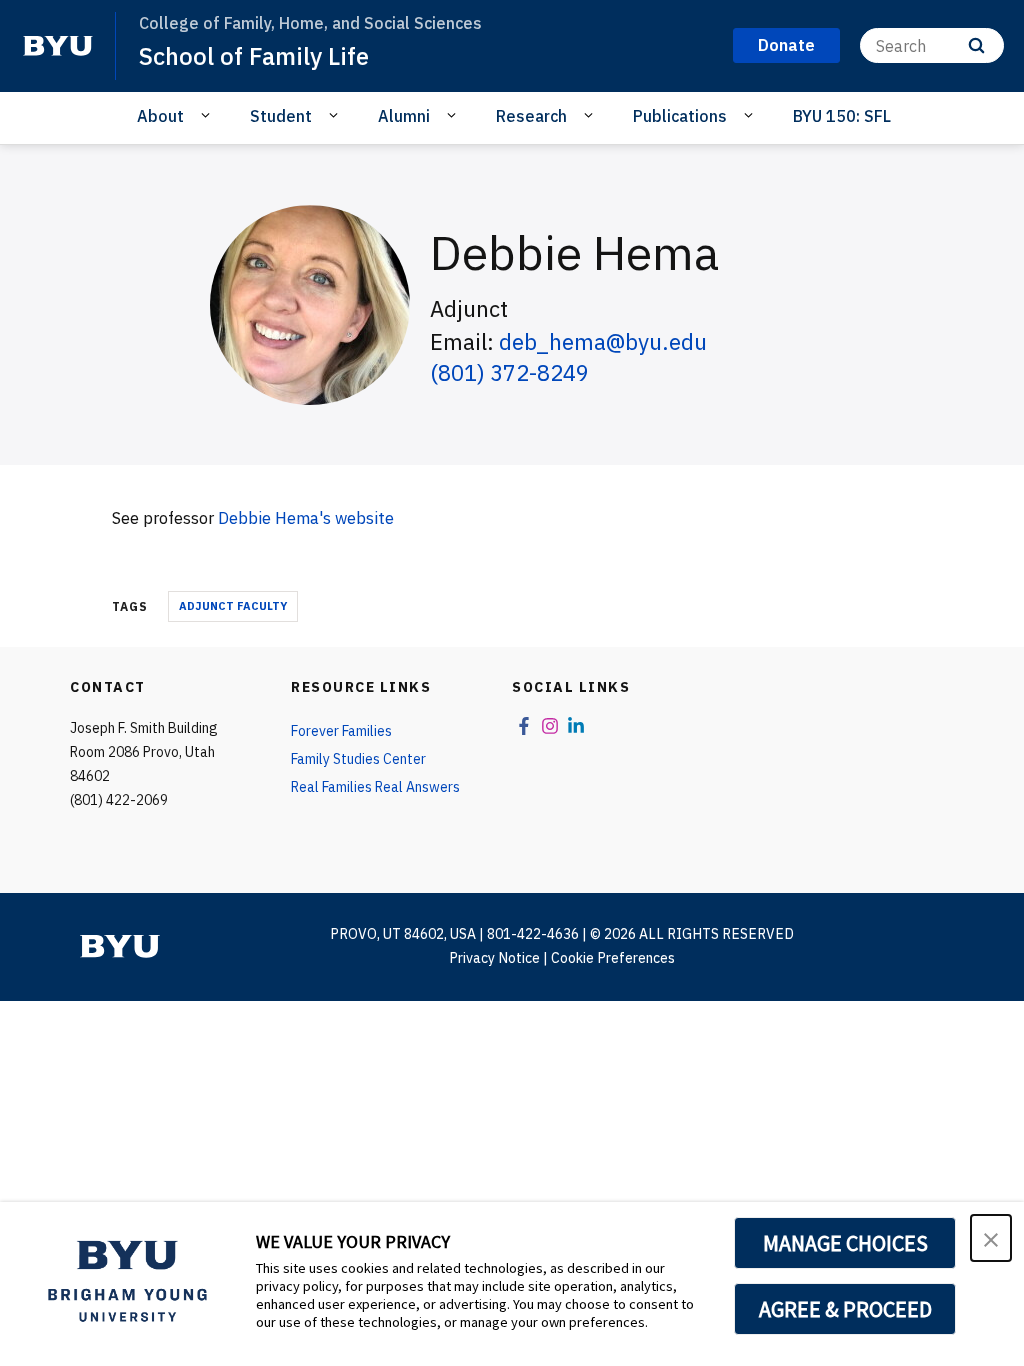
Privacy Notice (494, 958)
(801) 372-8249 (509, 372)
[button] (991, 1238)
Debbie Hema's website (306, 518)
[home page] (58, 46)
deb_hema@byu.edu (603, 341)
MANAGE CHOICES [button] (845, 1243)
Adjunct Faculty (233, 606)
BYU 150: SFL (842, 116)
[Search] (976, 45)
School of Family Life (254, 56)
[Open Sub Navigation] (208, 115)
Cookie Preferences (613, 958)
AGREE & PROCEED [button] (845, 1309)
